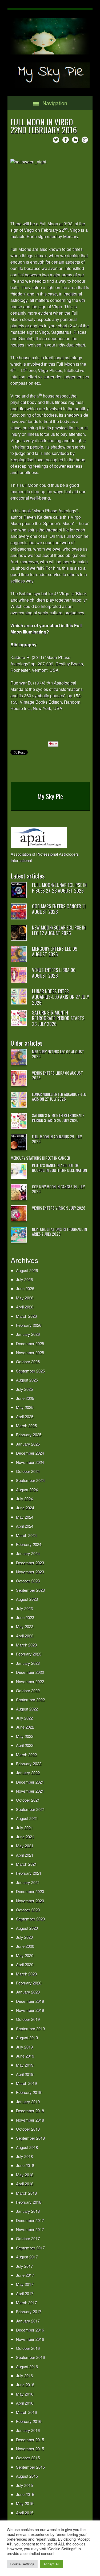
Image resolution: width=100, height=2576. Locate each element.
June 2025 (25, 1398)
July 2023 (24, 1608)
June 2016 (25, 2385)
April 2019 (25, 2074)
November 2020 (30, 1901)
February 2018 (29, 2202)
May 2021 (25, 1846)
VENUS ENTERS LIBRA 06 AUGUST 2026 (54, 973)
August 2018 (27, 2147)
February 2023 (29, 1654)
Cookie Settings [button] (22, 2564)
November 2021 (30, 1791)
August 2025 (27, 1380)
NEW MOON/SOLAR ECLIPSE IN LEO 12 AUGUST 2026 (59, 930)
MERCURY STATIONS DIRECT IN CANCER (40, 1158)
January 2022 (28, 1773)
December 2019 (30, 2001)
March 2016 (26, 2412)
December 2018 (30, 2111)
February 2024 (29, 1544)
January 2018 (28, 2211)
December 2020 (30, 1891)
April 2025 (25, 1416)
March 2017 (26, 2302)
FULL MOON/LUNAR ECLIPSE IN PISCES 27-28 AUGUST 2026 (59, 888)
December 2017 (30, 2220)
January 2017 (28, 2321)
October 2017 (28, 2238)
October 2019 (28, 2019)
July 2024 (24, 1499)
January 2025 (28, 1444)
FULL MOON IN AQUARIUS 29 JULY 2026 (57, 1139)
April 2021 (25, 1855)
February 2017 (29, 2311)
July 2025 (24, 1389)
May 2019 (25, 2065)
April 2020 (25, 1964)
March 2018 (26, 2193)
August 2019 (27, 2037)
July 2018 (24, 2156)
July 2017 (24, 2266)
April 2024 (25, 1526)
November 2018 (30, 2120)
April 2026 (25, 1307)
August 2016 (27, 2366)
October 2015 (28, 2458)
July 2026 (24, 1279)
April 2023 (25, 1636)
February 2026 (29, 1325)
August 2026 (27, 1270)
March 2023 (26, 1645)
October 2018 (28, 2129)
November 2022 (30, 1681)
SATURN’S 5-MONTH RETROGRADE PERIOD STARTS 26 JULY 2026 (58, 1018)
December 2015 (30, 2440)
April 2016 (25, 2403)
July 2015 (24, 2485)
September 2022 (30, 1699)
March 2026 (26, 1316)
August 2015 (27, 2476)
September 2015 (30, 2467)
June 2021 (25, 1837)
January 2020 (28, 1992)
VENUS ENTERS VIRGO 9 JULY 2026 (59, 1208)
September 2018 (30, 2138)
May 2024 (25, 1517)
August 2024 (27, 1490)
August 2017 (27, 2257)
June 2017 (25, 2275)
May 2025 (25, 1407)
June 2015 (25, 2494)
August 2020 (27, 1928)
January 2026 (28, 1334)
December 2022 (30, 1672)
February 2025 (29, 1435)
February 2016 (29, 2421)
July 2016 (24, 2376)
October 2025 (28, 1361)
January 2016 (28, 2430)
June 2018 (25, 2165)
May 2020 (25, 1955)
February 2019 (29, 2092)
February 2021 (29, 1873)
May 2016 (25, 2394)
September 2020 (30, 1919)
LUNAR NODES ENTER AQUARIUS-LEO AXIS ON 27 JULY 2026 (61, 997)
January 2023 (28, 1663)
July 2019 (24, 2047)
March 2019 (26, 2083)
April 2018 (25, 2184)
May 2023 (25, 1626)
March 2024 (26, 1535)
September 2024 (30, 1480)
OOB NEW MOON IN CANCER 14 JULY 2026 (58, 1189)
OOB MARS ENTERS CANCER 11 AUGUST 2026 (59, 909)
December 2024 (30, 1453)
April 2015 (25, 2513)
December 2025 (30, 1343)
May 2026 (25, 1298)
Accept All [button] (51, 2564)
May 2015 (25, 2503)
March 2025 (26, 1426)
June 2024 (25, 1508)
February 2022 (29, 1764)
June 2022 (25, 1727)
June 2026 (25, 1288)
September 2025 (30, 1371)
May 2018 (25, 2175)
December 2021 (30, 1782)
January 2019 (28, 2102)
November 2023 (30, 1572)
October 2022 (28, 1690)
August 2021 (27, 1818)
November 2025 (30, 1352)
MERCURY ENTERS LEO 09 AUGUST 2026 (55, 952)
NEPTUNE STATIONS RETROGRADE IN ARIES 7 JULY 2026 (59, 1231)
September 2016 (30, 2357)
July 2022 (24, 1718)
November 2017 (30, 2229)
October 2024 (28, 1471)
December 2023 (30, 1563)
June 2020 (25, 1946)
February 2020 (29, 1983)
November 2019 (30, 2010)
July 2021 (24, 1828)
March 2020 (26, 1974)
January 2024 (28, 1553)
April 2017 (25, 2293)
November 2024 (30, 1462)
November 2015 (30, 2449)
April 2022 (25, 1745)
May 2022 (25, 1736)
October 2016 (28, 2348)
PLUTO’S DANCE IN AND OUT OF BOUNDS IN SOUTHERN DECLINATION (59, 1168)
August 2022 (27, 1709)
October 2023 (28, 1581)
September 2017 (30, 2248)
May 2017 (25, 2284)
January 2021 (28, 1882)
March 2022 (26, 1754)
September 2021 (30, 1809)
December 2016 (30, 2330)
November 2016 (30, 2339)
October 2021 (28, 1800)
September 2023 (30, 1590)
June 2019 (25, 2056)
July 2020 (24, 1937)
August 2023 (27, 1599)
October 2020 (28, 1910)
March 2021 (26, 1864)
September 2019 (30, 2028)
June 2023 (25, 1617)
